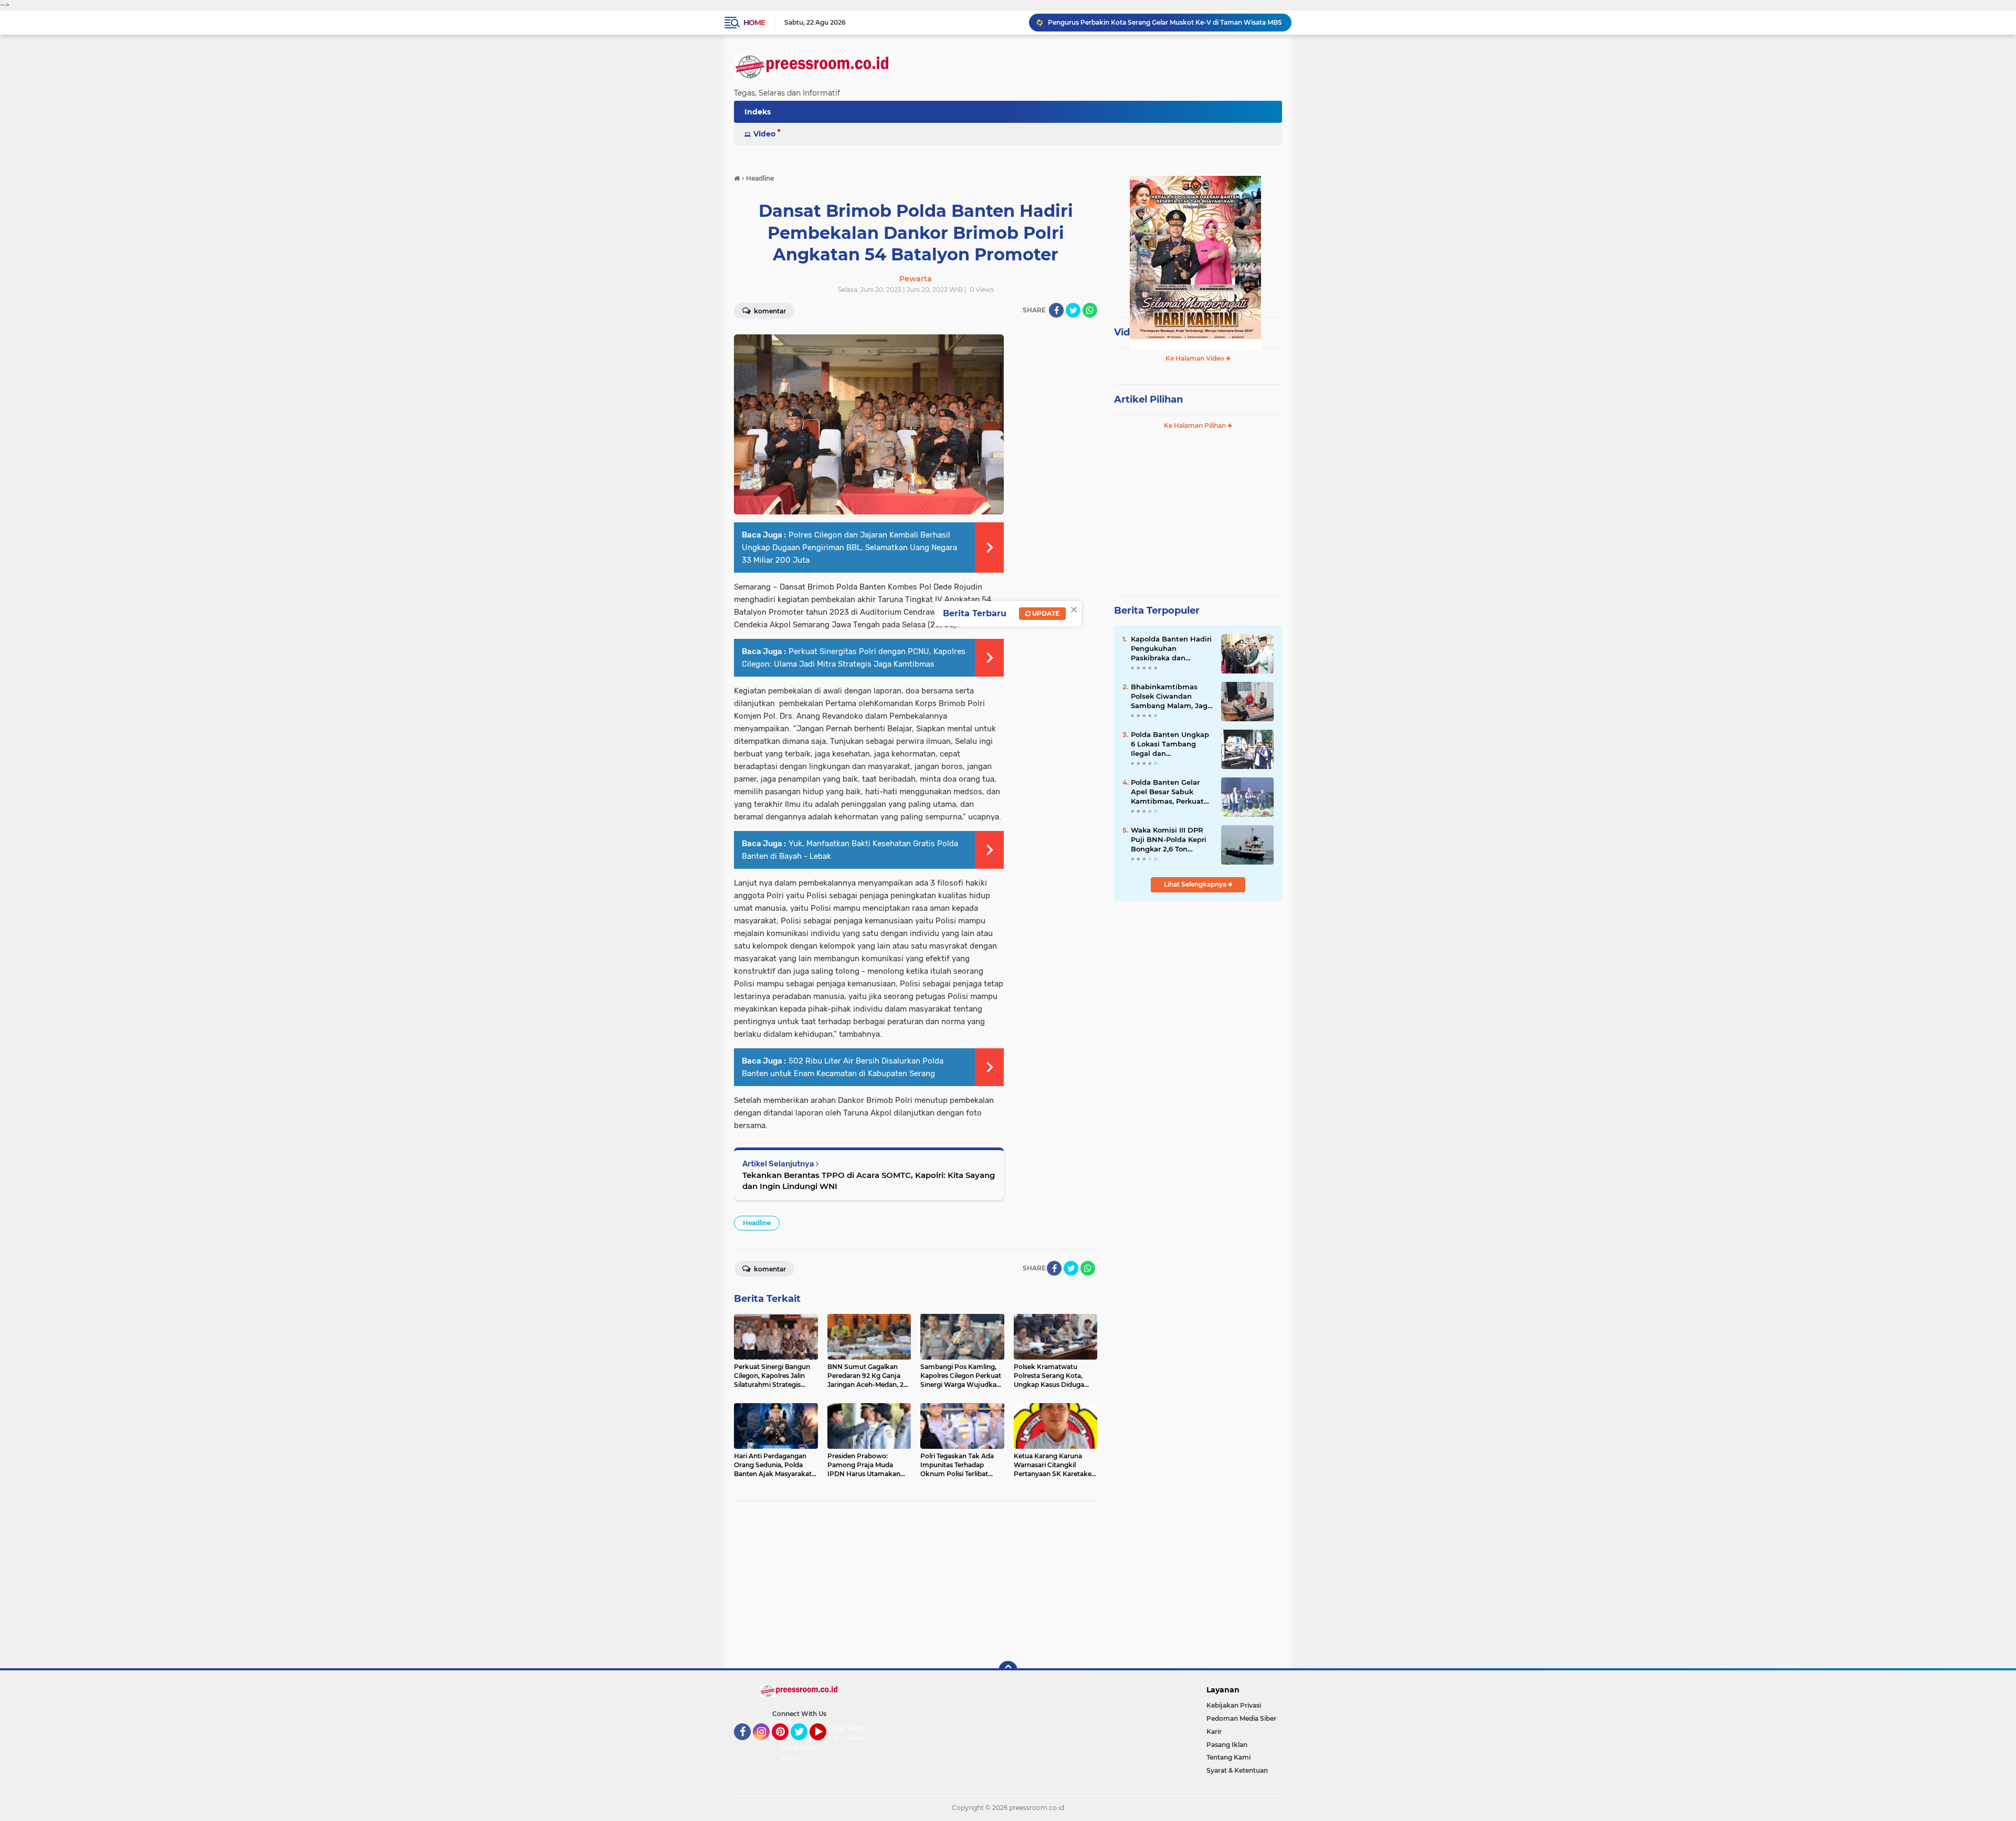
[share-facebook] (1056, 310)
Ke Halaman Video (1196, 358)
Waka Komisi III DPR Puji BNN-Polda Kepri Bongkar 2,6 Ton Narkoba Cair (1169, 840)
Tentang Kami (1228, 1757)
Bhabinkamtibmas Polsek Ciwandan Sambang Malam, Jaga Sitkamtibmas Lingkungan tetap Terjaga (1171, 697)
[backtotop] (1008, 1670)
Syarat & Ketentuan (1237, 1770)
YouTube (825, 1745)
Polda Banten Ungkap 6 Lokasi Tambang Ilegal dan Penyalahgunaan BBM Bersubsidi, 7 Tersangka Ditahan (1170, 744)
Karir (1214, 1731)
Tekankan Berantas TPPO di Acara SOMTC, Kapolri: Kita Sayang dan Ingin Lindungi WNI (869, 1181)
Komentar (769, 311)
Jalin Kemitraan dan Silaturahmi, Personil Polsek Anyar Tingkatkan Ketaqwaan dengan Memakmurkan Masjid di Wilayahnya (1165, 22)
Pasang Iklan (1227, 1745)
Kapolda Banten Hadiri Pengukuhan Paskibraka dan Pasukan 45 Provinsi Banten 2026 (1171, 649)
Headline (757, 1223)
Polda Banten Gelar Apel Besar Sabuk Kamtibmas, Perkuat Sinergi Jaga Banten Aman (1167, 792)
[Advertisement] (916, 1585)
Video (764, 134)
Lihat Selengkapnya (1196, 884)
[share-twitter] (1073, 310)
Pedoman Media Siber (1241, 1718)
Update (1045, 613)
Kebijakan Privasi (1234, 1705)
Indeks (758, 112)
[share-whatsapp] (1090, 310)
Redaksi (814, 1748)
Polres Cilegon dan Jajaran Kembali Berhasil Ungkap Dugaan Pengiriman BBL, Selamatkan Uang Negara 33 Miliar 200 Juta (849, 548)
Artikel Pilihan (1148, 399)
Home (754, 23)
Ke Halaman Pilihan (1196, 425)
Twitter (804, 1745)
